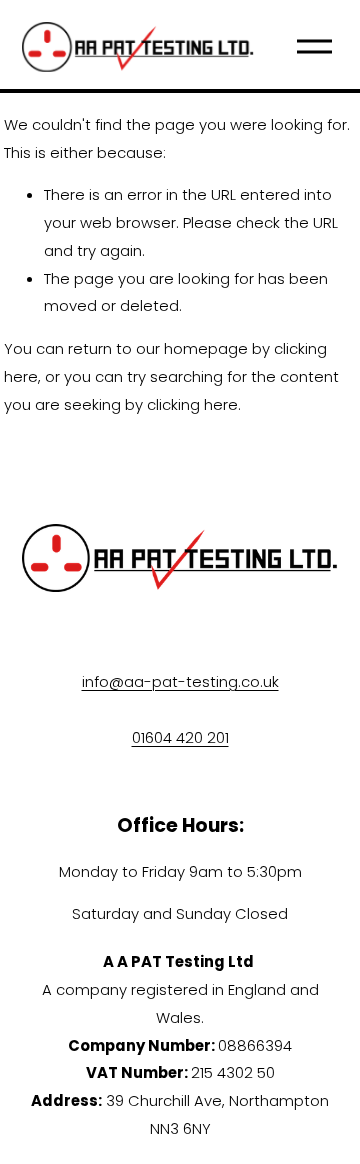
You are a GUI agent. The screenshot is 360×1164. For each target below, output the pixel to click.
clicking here (192, 404)
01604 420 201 (180, 737)
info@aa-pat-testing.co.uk (180, 681)
